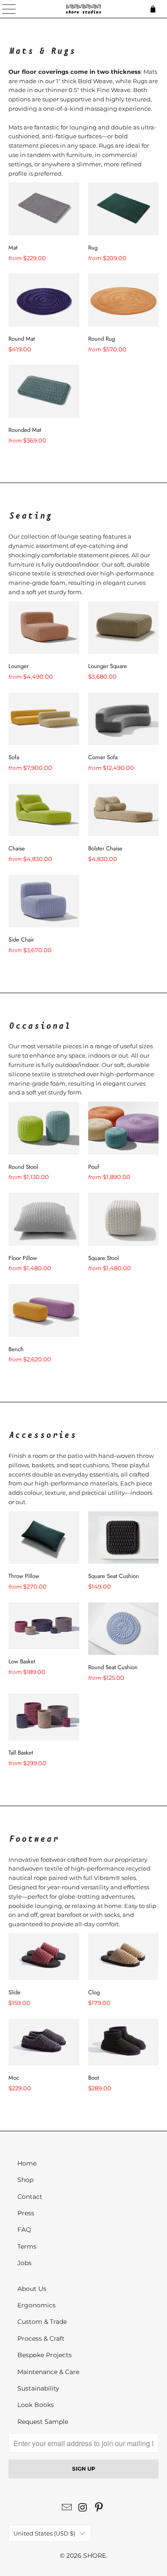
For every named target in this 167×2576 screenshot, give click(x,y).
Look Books (36, 2405)
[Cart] (156, 9)
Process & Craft (41, 2339)
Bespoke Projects (45, 2355)
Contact (30, 2197)
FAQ (24, 2230)
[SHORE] (84, 9)
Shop (25, 2180)
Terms (27, 2246)
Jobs (24, 2263)
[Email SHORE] (67, 2508)
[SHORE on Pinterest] (99, 2508)
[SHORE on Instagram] (83, 2508)
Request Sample (43, 2422)
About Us (32, 2289)
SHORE (95, 2556)
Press (26, 2213)
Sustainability (38, 2388)
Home (27, 2163)
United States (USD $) (44, 2533)
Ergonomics (37, 2305)
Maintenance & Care (48, 2372)
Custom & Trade (42, 2322)
